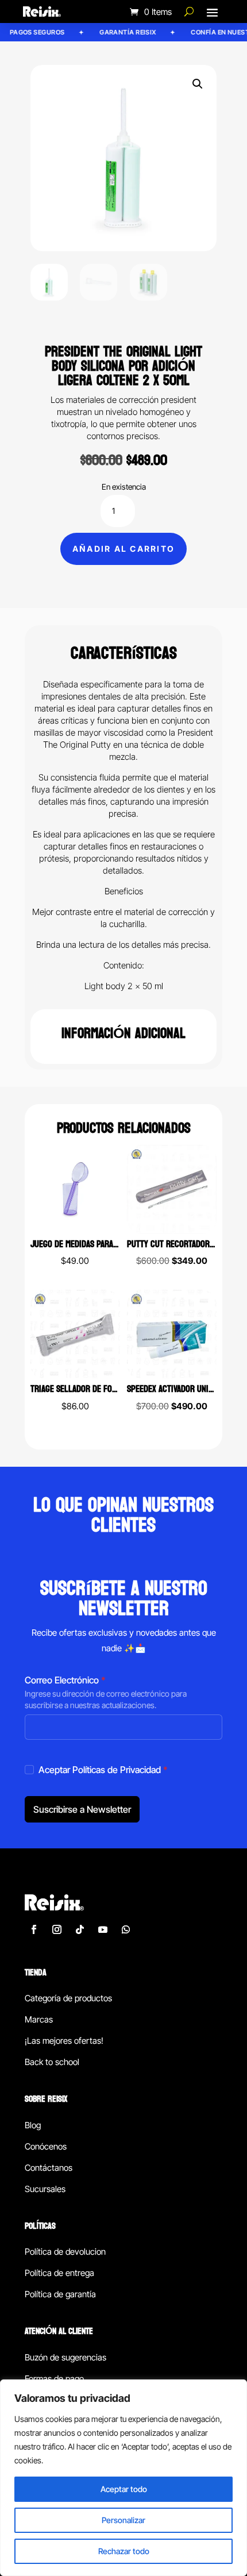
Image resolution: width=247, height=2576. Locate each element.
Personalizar (123, 2520)
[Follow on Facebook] (34, 1929)
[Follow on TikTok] (80, 1929)
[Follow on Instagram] (57, 1929)
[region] (123, 2478)
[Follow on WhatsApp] (126, 1929)
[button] (198, 84)
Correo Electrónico (65, 1680)
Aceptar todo (124, 2489)
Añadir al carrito (123, 549)
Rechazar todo (124, 2551)
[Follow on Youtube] (103, 1929)
